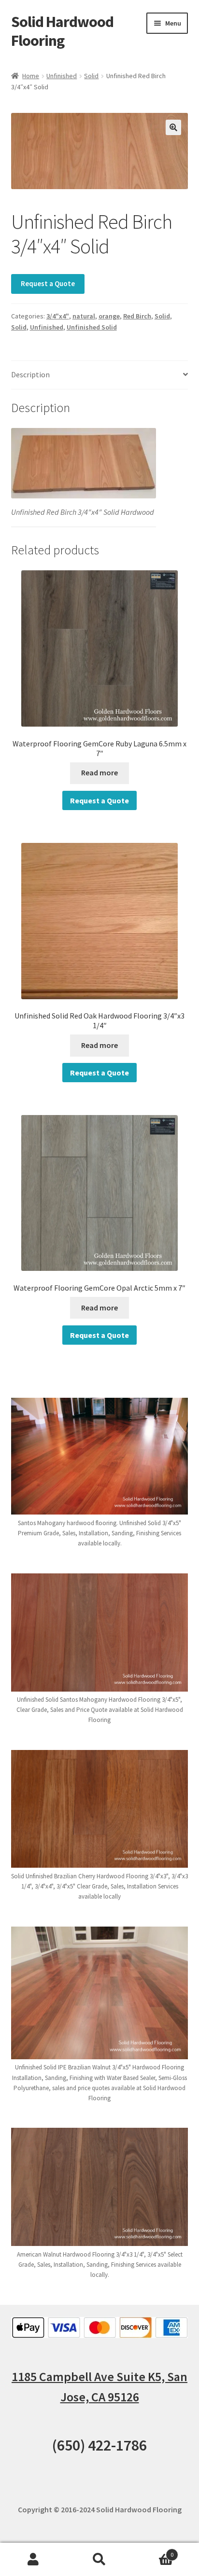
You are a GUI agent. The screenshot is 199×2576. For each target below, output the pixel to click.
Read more (99, 772)
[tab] (100, 375)
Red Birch (137, 316)
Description (30, 374)
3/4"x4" (58, 316)
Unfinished (62, 76)
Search (99, 2560)
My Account (33, 2560)
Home (31, 76)
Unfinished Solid (92, 327)
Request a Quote (48, 283)
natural (84, 316)
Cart (153, 2551)
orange (109, 316)
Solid (91, 76)
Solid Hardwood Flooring (62, 31)
